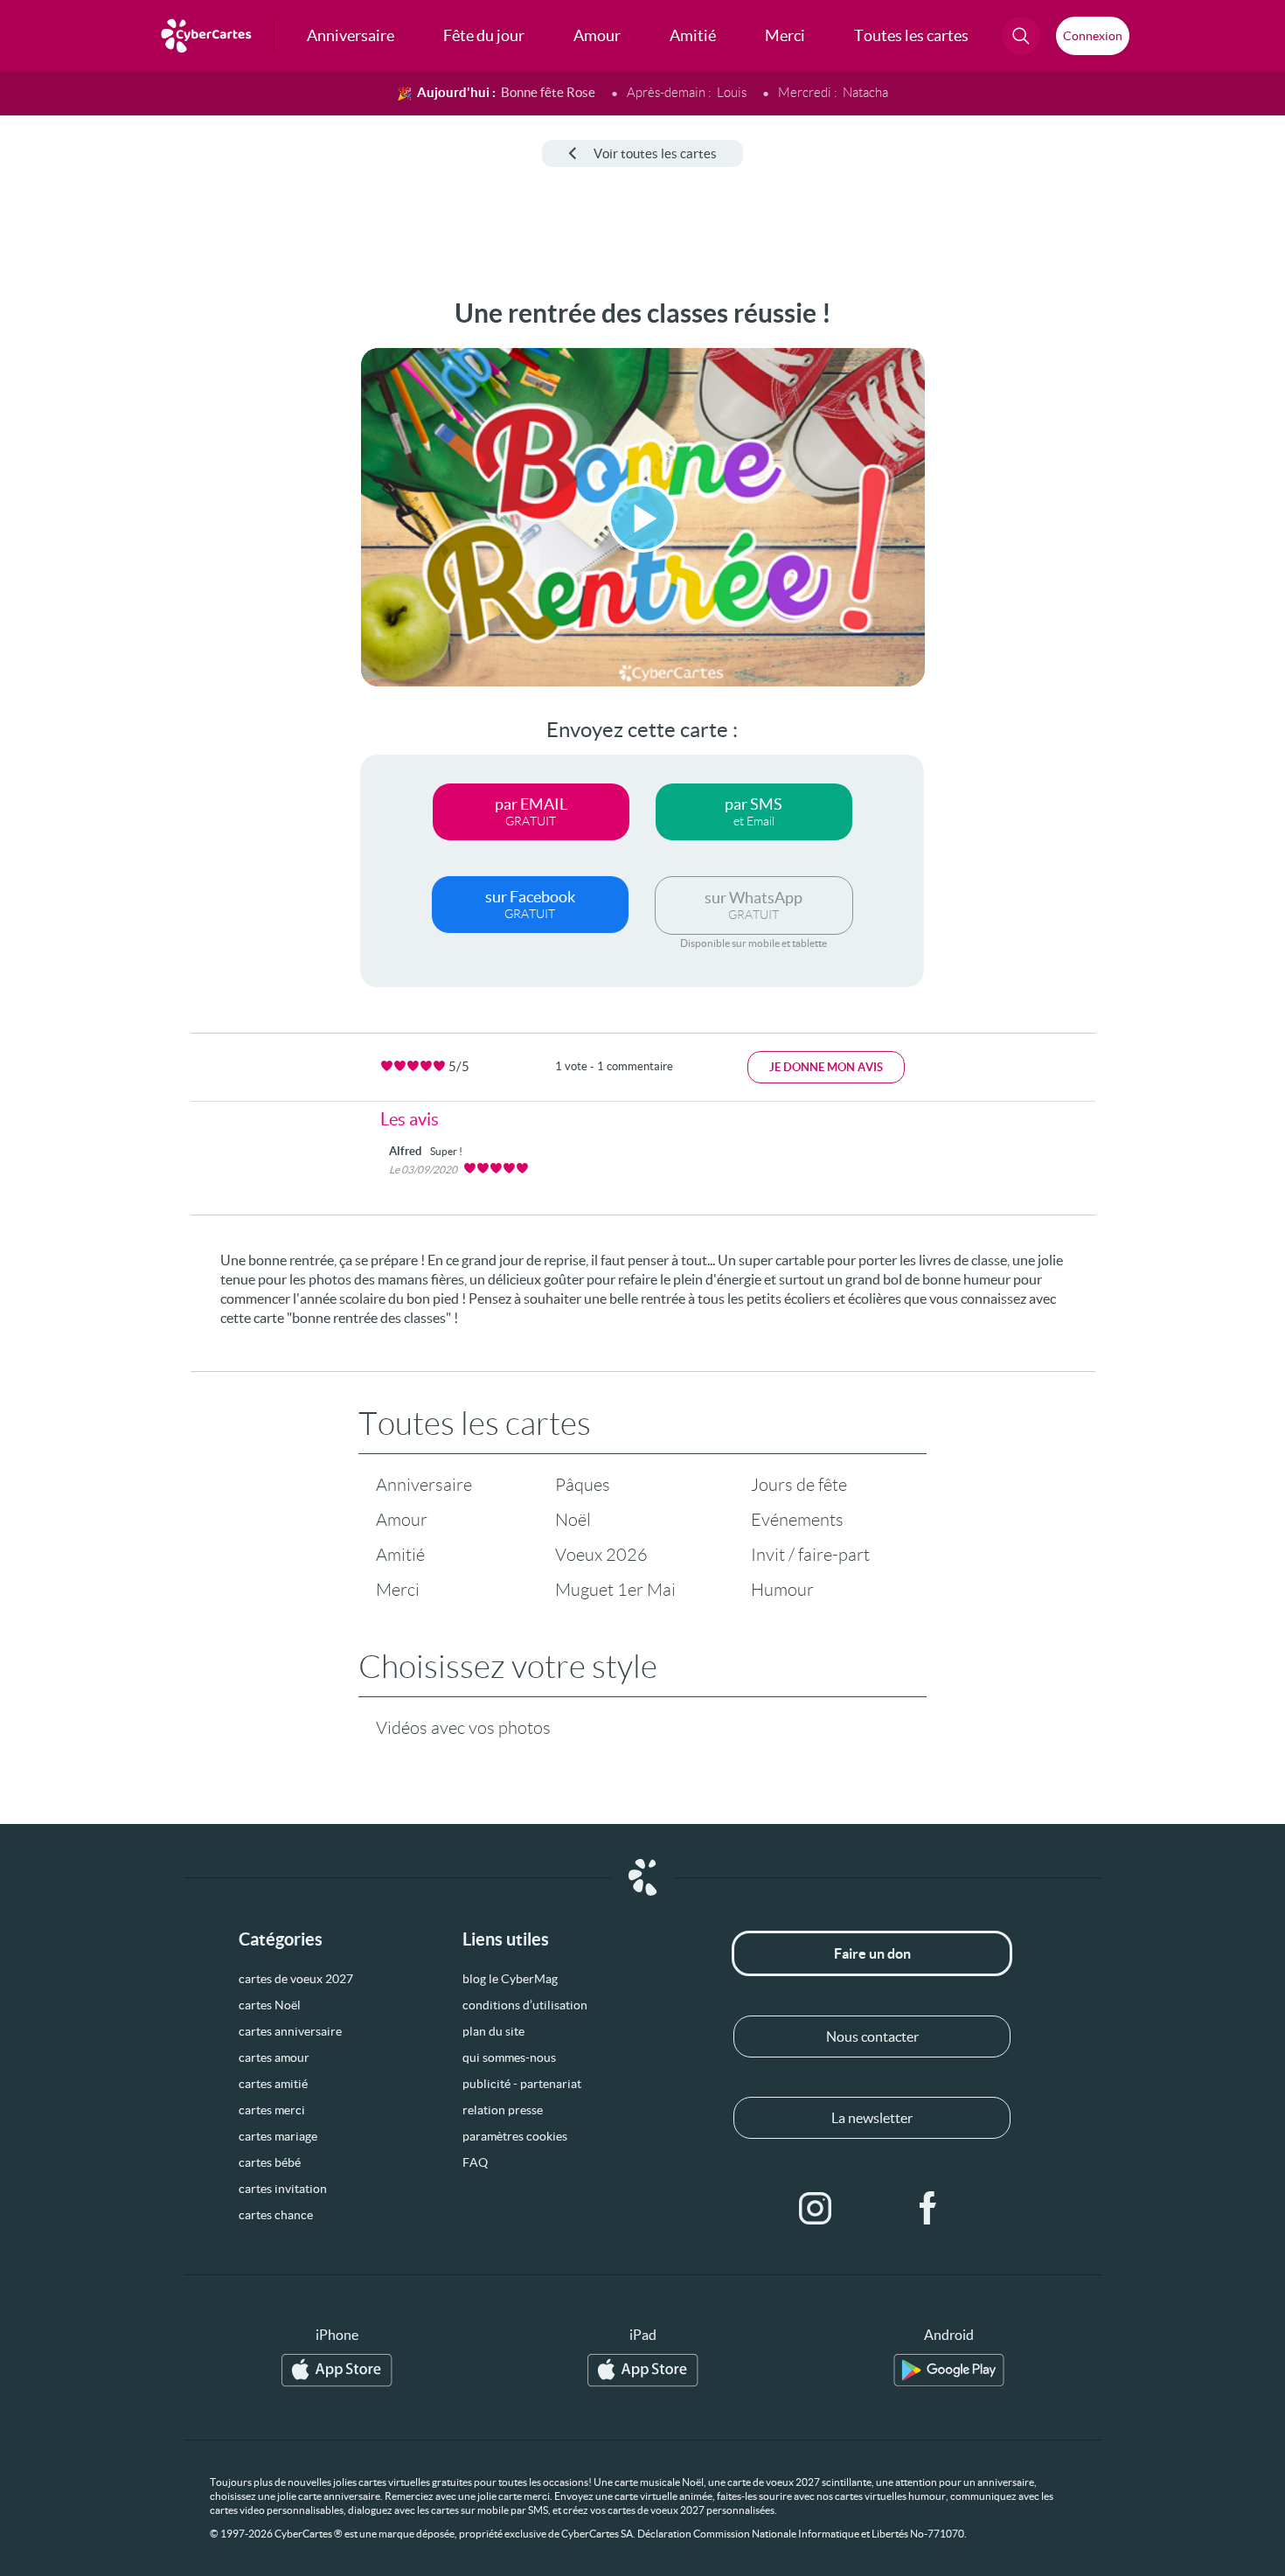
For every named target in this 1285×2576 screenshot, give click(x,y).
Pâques (583, 1485)
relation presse (503, 2110)
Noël (573, 1520)
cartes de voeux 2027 (296, 1979)
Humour (782, 1590)
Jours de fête (799, 1485)
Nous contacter (872, 2036)
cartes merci (272, 2110)
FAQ (475, 2162)
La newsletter (872, 2118)
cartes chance (276, 2215)
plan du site (493, 2031)
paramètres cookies (515, 2136)
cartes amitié (273, 2084)
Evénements (797, 1520)
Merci (398, 1590)
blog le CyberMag (510, 1979)
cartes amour (274, 2057)
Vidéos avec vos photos (463, 1728)
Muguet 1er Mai (615, 1590)
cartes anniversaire (290, 2031)
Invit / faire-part (810, 1555)
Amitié (400, 1555)
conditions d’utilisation (525, 2005)
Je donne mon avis (826, 1067)
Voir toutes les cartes (655, 153)
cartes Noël (270, 2005)
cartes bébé (270, 2162)
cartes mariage (278, 2136)
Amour (402, 1520)
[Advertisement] (145, 560)
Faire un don (872, 1953)
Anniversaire (424, 1485)
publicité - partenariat (522, 2084)
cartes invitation (283, 2189)
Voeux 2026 (601, 1555)
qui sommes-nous (509, 2057)
